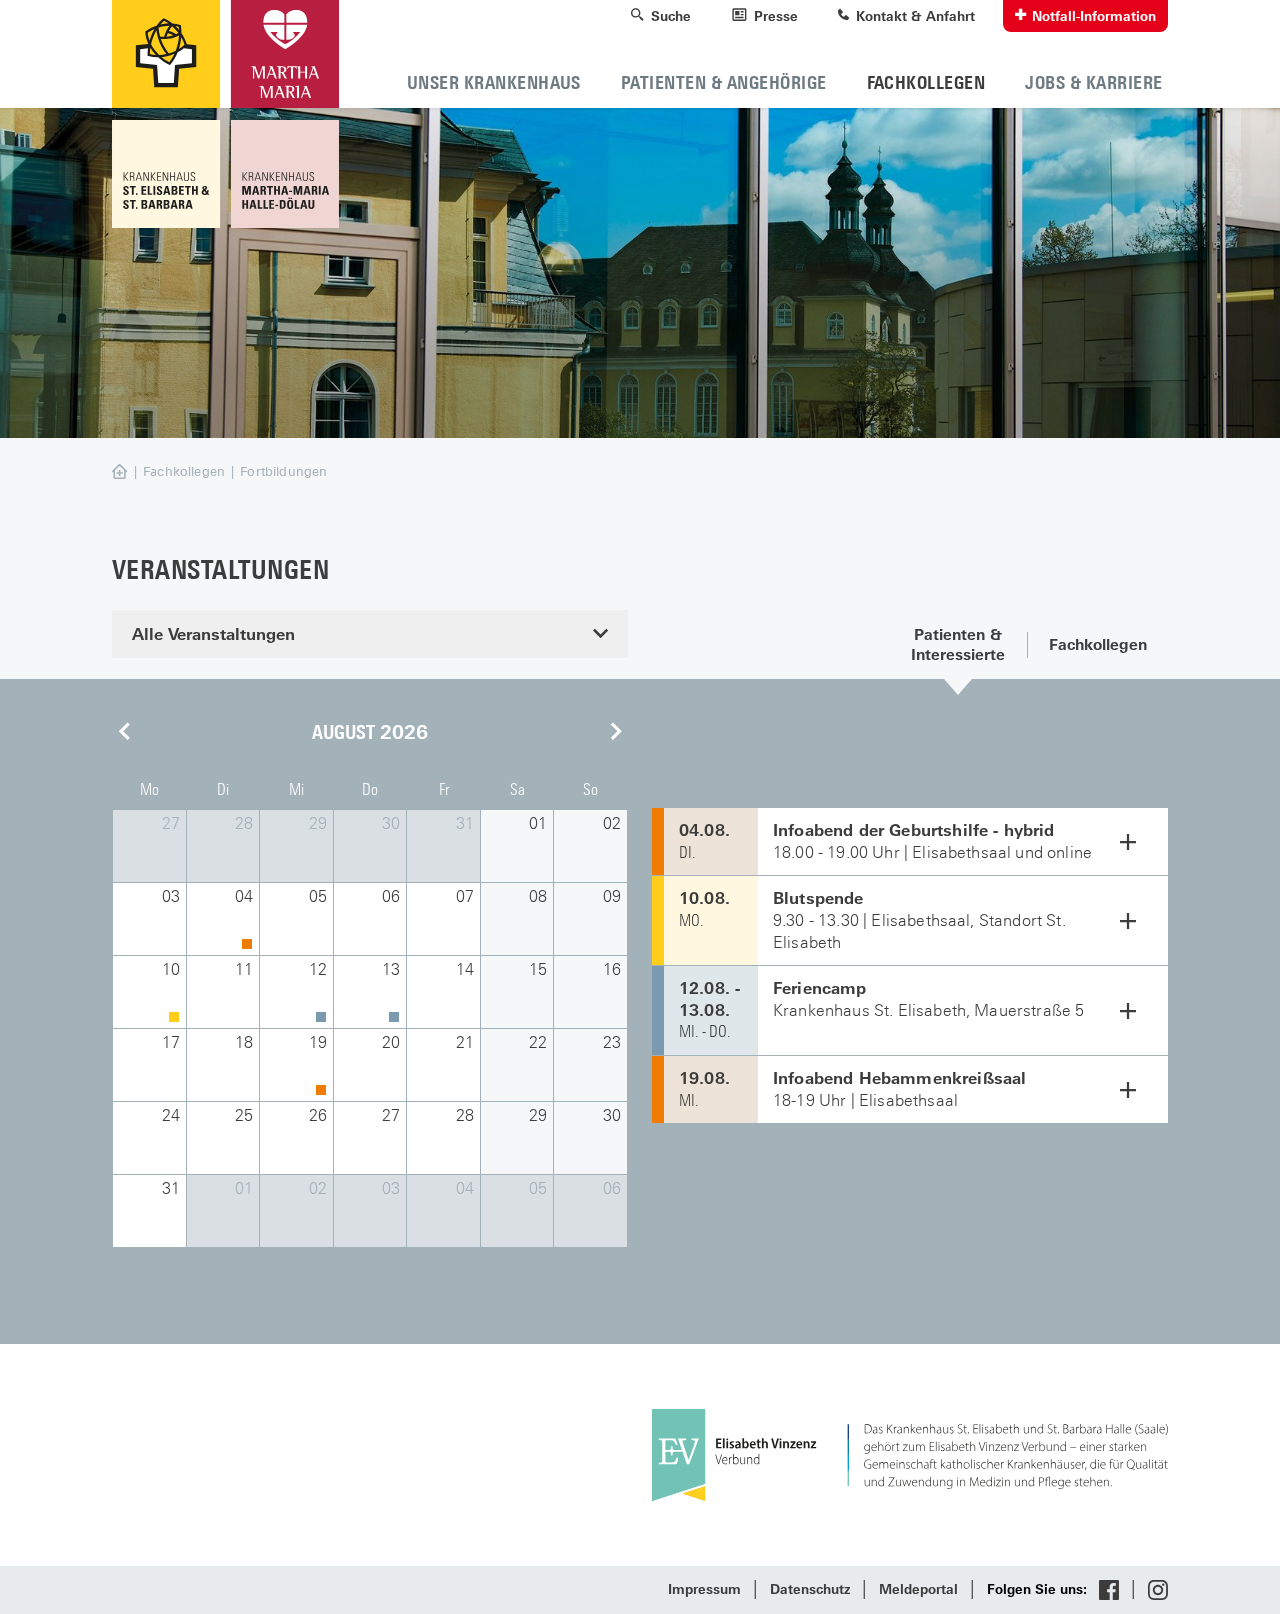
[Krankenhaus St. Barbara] (281, 174)
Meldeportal (918, 1589)
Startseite (140, 472)
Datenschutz (810, 1589)
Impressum (704, 1589)
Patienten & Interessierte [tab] (958, 644)
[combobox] (370, 634)
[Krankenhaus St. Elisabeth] (168, 174)
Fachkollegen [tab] (1098, 644)
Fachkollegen (184, 471)
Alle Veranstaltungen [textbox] (213, 634)
